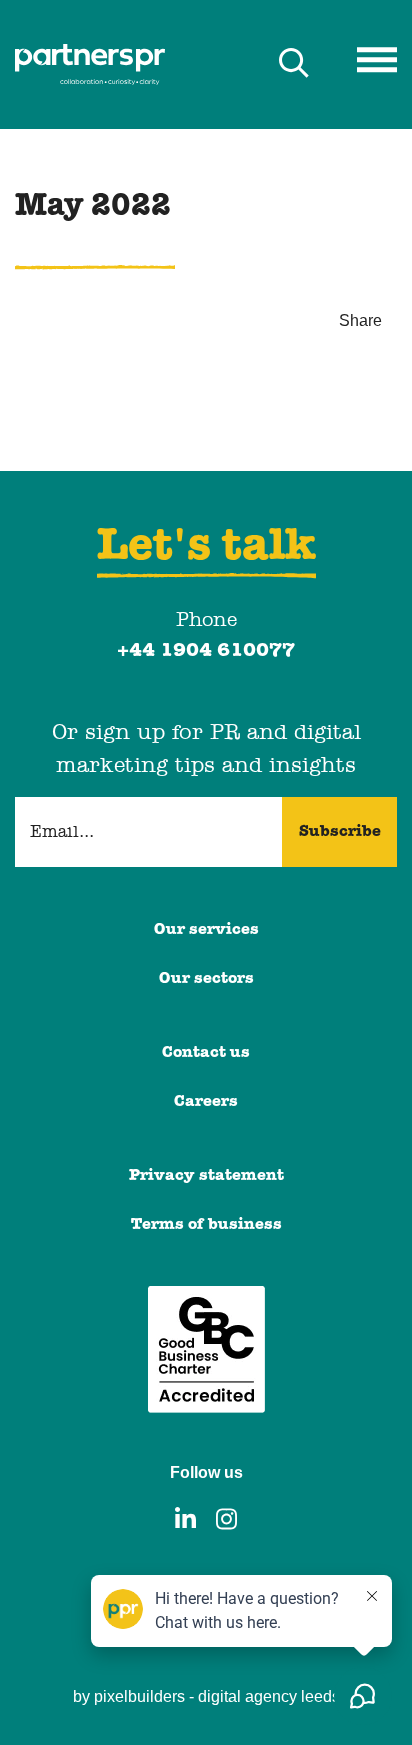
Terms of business (206, 1225)
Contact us (206, 1053)
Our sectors (206, 979)
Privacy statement (206, 1176)
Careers (206, 1102)
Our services (206, 930)
